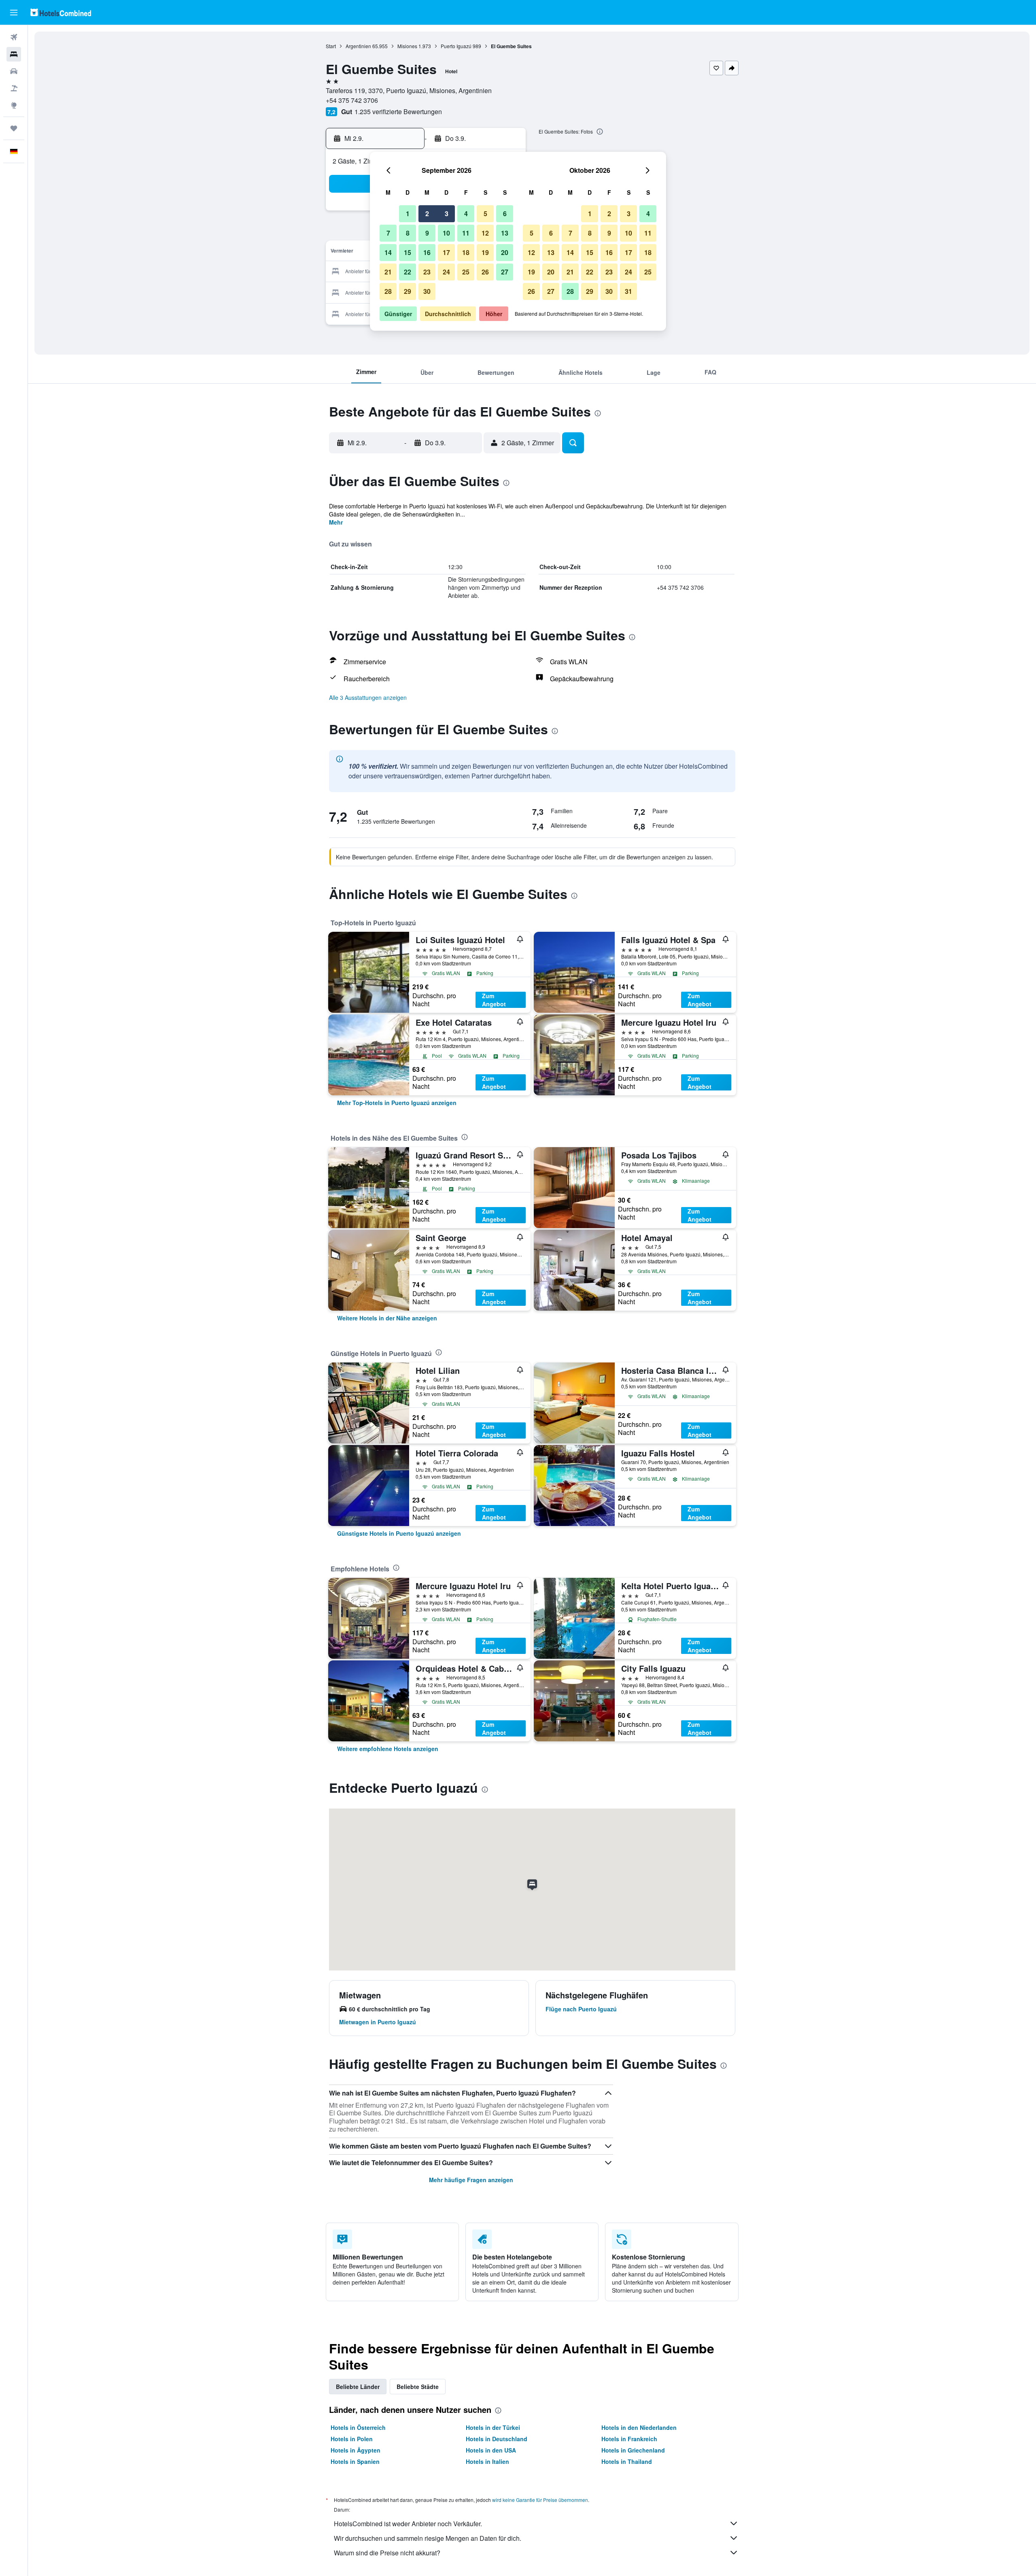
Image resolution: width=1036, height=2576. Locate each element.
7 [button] (388, 233)
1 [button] (408, 214)
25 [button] (466, 272)
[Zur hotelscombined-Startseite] (61, 12)
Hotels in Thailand (627, 2461)
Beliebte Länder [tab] (358, 2387)
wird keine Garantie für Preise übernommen (540, 2500)
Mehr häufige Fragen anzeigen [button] (471, 2180)
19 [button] (485, 252)
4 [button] (466, 214)
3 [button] (447, 214)
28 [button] (388, 291)
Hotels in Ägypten (356, 2450)
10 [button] (446, 233)
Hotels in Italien (487, 2461)
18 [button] (466, 252)
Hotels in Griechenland (633, 2450)
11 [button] (466, 233)
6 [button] (505, 214)
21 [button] (388, 272)
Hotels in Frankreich (629, 2439)
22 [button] (408, 272)
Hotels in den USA (491, 2450)
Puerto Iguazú (456, 46)
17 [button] (446, 252)
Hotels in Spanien (355, 2461)
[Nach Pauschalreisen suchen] (14, 88)
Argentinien (358, 46)
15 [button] (408, 252)
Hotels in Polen (352, 2439)
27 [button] (505, 272)
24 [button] (446, 272)
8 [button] (408, 233)
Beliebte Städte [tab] (418, 2387)
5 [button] (485, 214)
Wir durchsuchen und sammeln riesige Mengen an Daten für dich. (428, 2538)
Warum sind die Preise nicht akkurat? (387, 2553)
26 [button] (485, 272)
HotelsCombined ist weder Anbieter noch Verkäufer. (408, 2524)
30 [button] (427, 291)
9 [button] (427, 233)
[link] (397, 1103)
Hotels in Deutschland (497, 2439)
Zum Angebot (494, 1000)
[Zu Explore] (14, 105)
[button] (14, 13)
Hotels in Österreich (358, 2427)
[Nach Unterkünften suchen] (14, 54)
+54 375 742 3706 (352, 100)
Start (331, 46)
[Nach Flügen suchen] (14, 37)
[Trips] (14, 128)
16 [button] (427, 252)
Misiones (407, 46)
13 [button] (505, 233)
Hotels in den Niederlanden (639, 2427)
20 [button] (505, 252)
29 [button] (408, 291)
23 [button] (427, 272)
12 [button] (485, 233)
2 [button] (427, 214)
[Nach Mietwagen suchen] (14, 71)
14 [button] (388, 252)
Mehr (336, 522)
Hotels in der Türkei (493, 2427)
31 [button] (628, 291)
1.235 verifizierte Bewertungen (398, 112)
